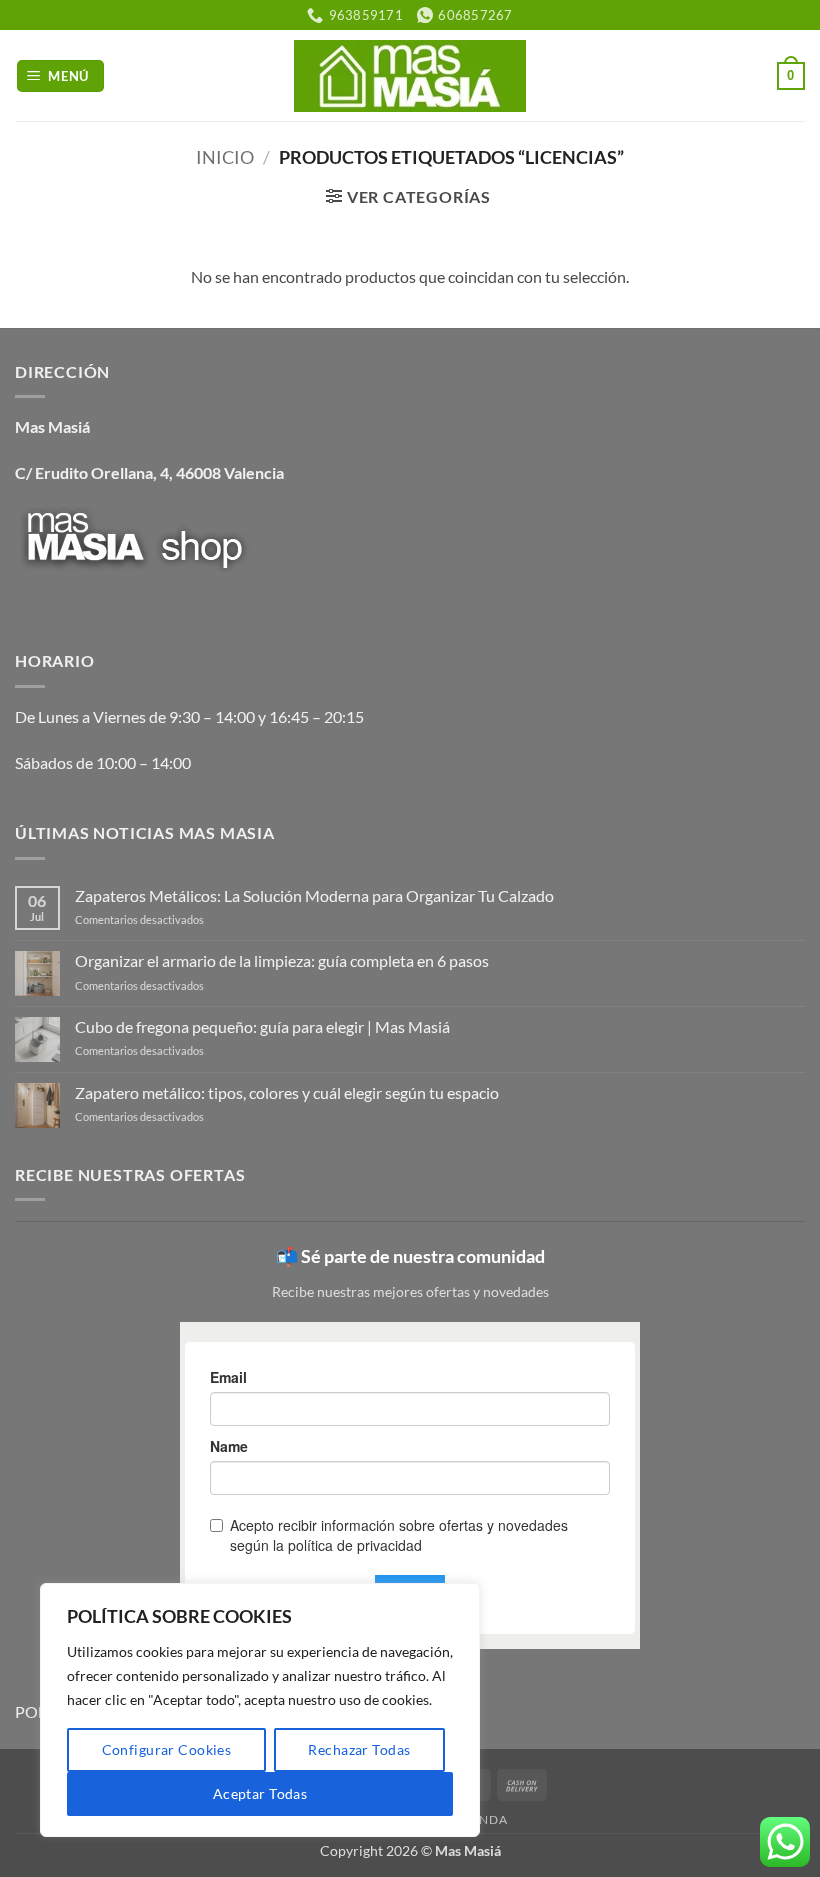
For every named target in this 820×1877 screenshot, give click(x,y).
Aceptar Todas (260, 1793)
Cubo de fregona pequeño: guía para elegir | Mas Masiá (262, 1026)
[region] (260, 1710)
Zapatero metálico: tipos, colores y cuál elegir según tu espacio (287, 1092)
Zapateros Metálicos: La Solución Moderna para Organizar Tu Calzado (314, 895)
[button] (61, 76)
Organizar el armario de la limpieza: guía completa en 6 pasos (282, 960)
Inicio (225, 157)
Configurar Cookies (167, 1749)
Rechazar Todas (359, 1749)
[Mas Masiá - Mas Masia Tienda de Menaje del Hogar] (410, 75)
